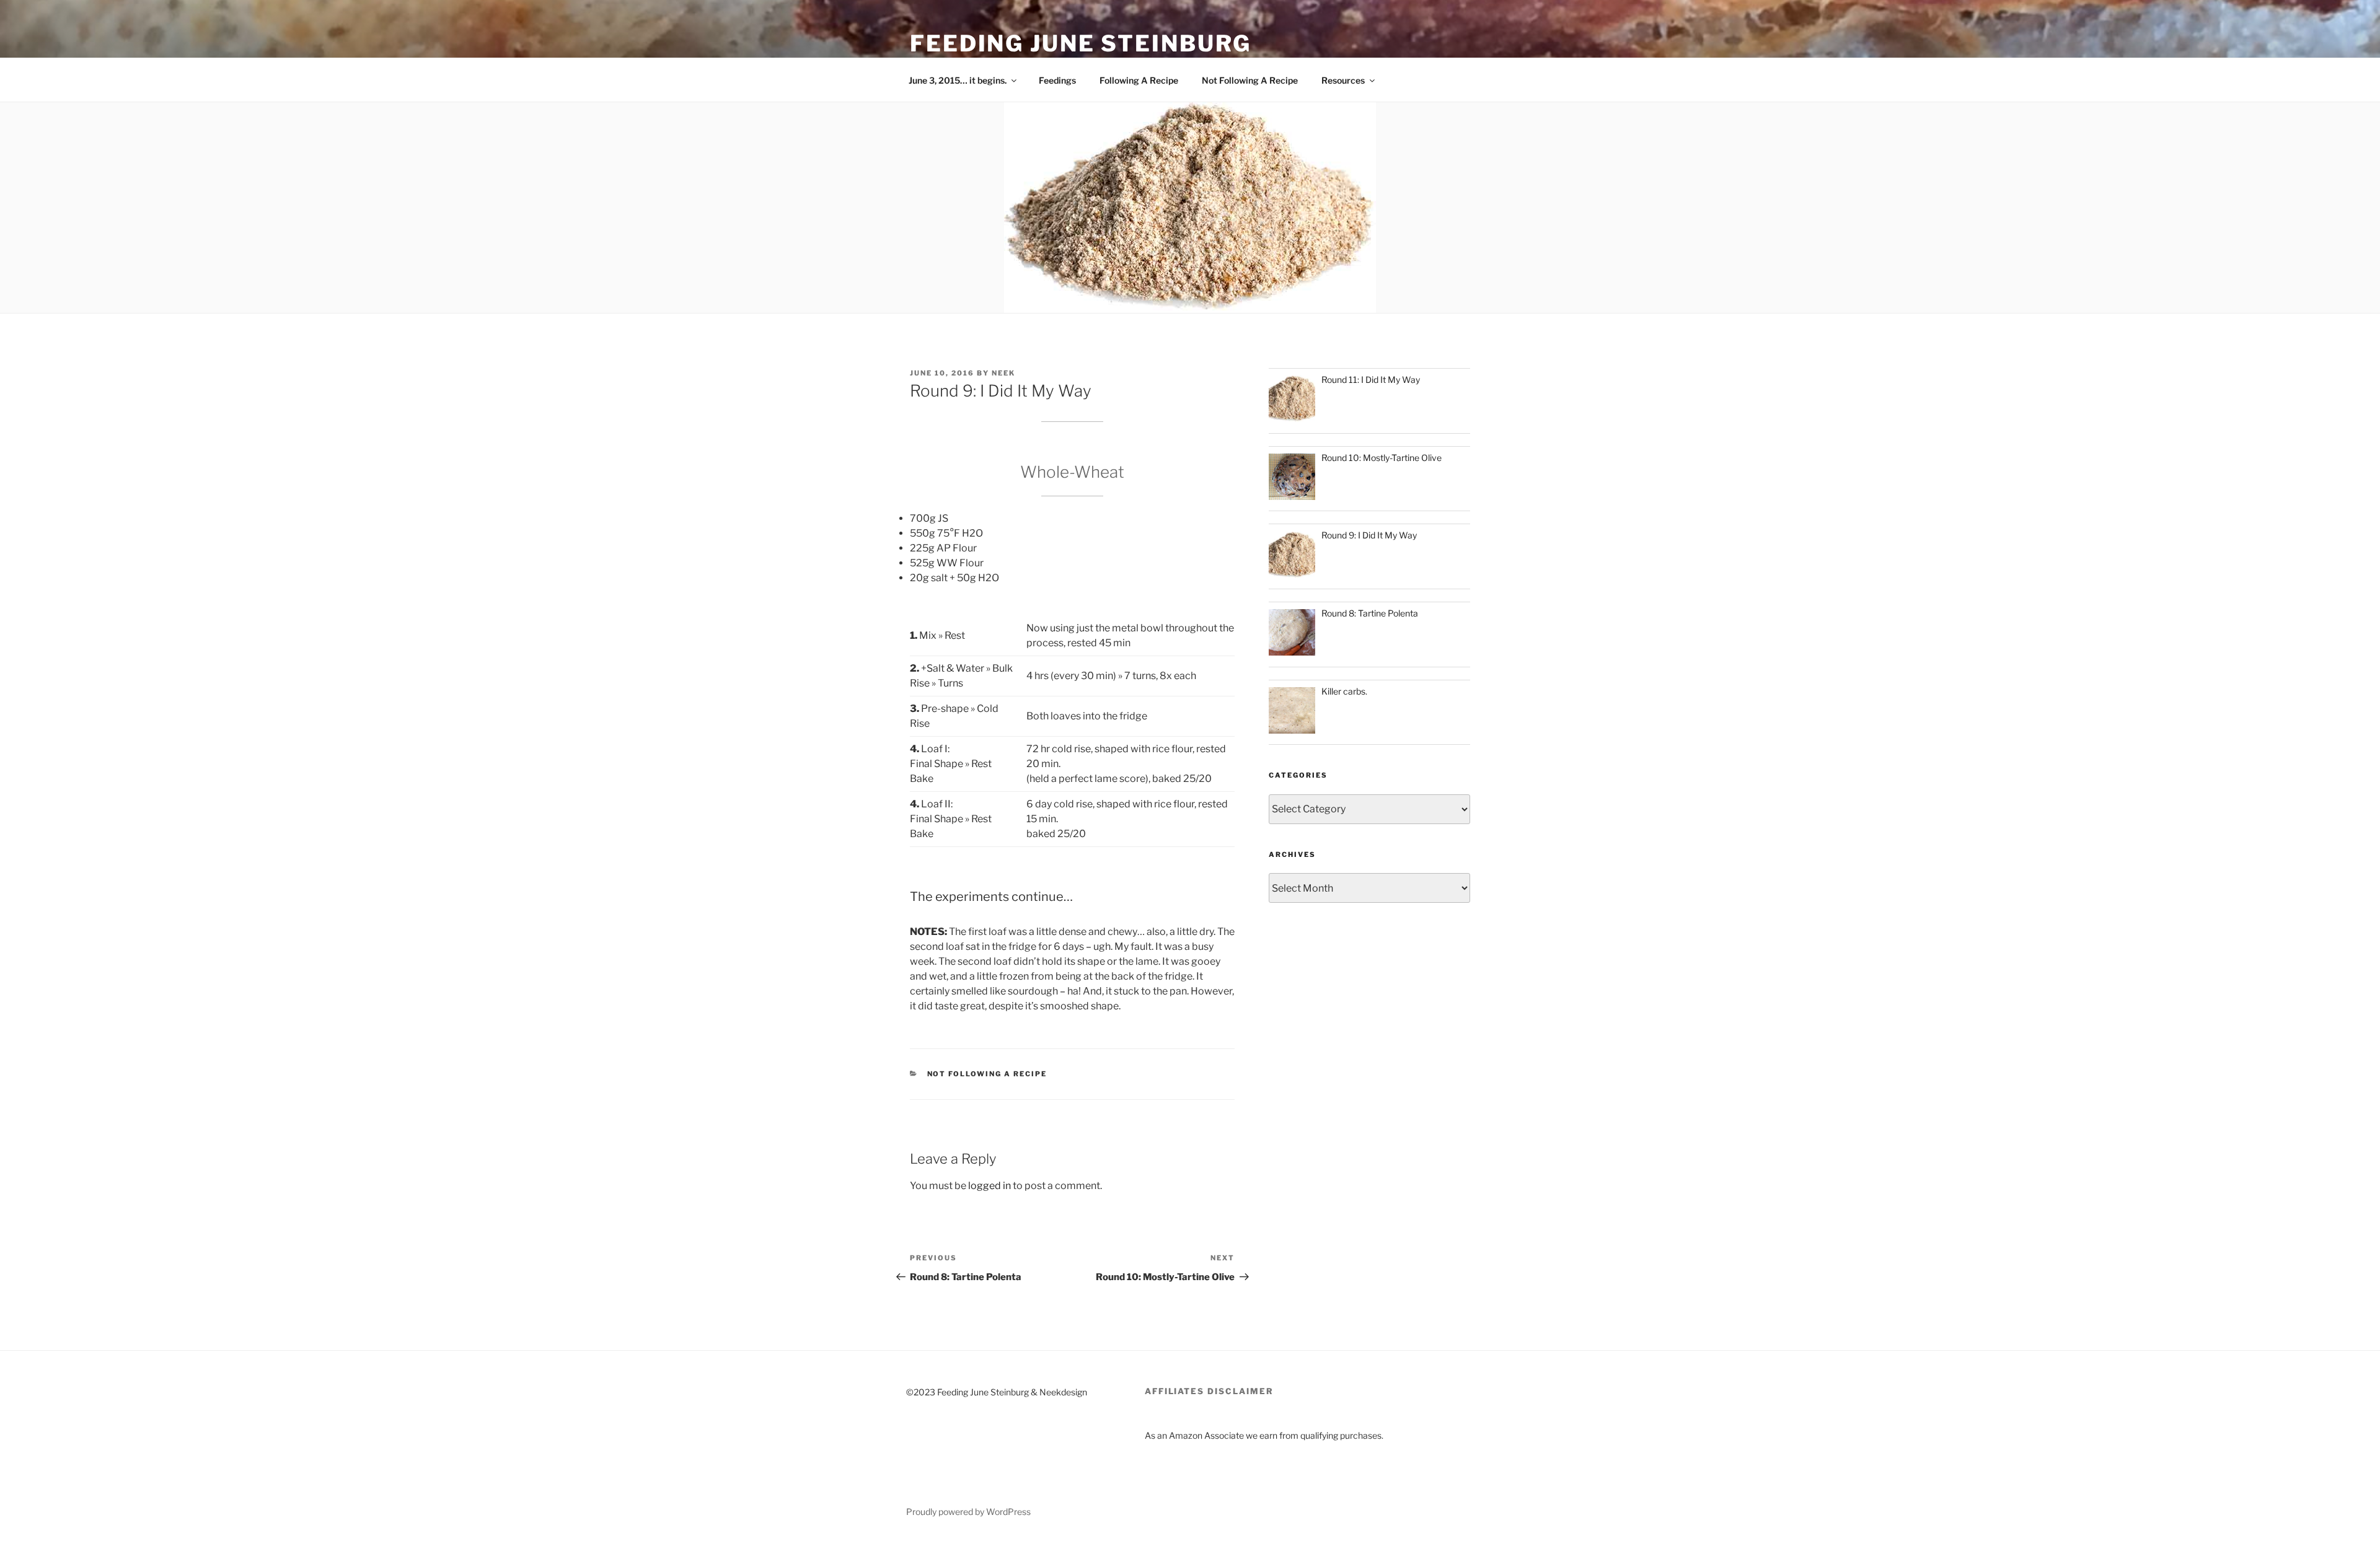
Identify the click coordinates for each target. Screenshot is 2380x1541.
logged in (989, 1186)
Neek (1003, 373)
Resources (1343, 80)
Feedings (1057, 80)
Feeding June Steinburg (1081, 43)
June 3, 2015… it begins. (958, 80)
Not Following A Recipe (1250, 80)
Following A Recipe (1139, 80)
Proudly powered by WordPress (968, 1512)
